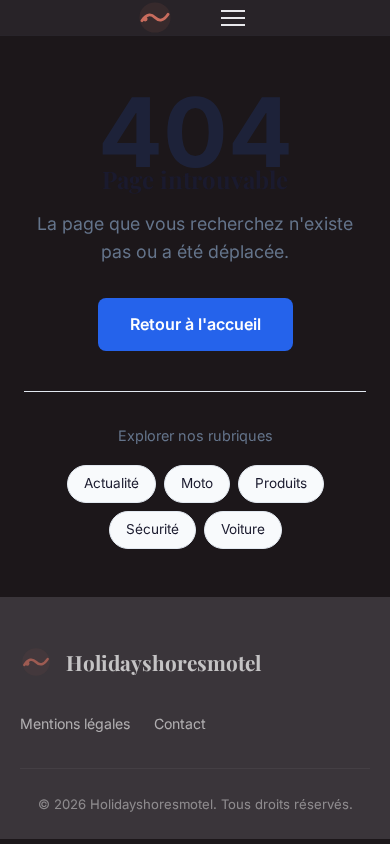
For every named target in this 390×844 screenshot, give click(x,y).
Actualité (111, 483)
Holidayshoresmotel (163, 662)
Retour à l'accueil (195, 324)
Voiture (243, 529)
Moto (197, 483)
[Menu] (233, 18)
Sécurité (152, 529)
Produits (281, 483)
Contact (180, 723)
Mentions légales (75, 723)
